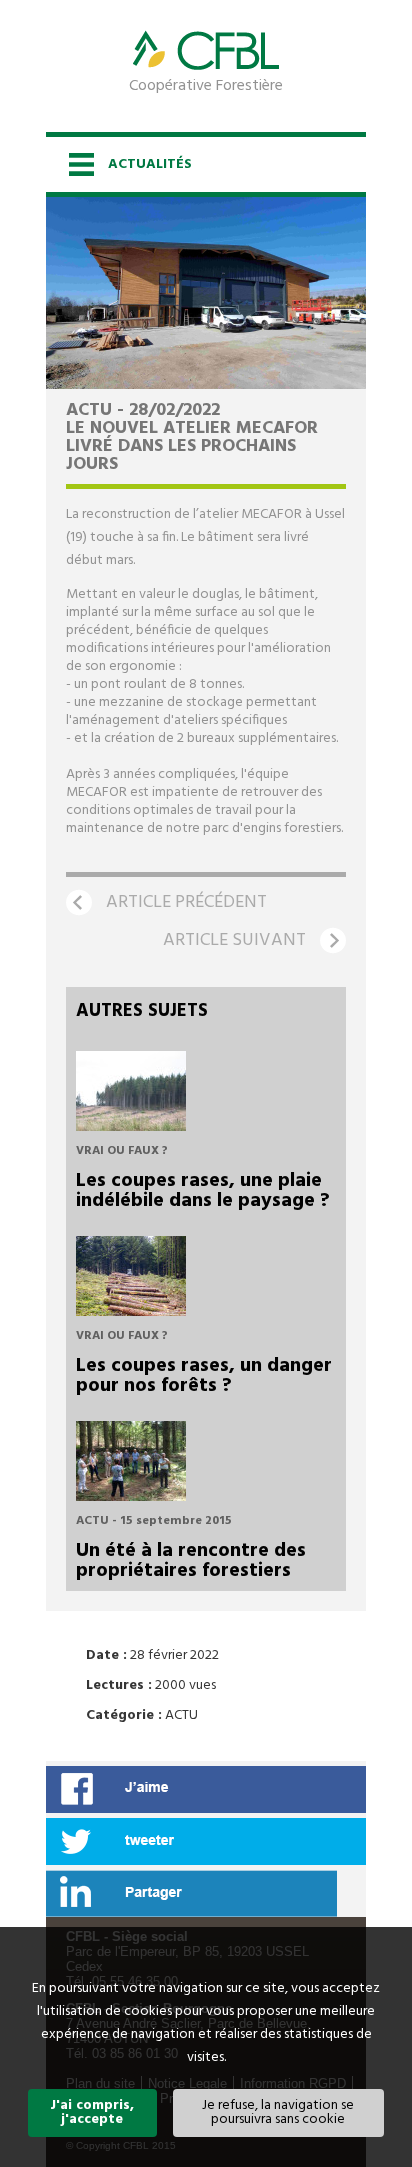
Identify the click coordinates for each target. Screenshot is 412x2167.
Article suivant (234, 940)
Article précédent (186, 902)
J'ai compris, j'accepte (92, 2112)
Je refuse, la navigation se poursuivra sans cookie (278, 2112)
